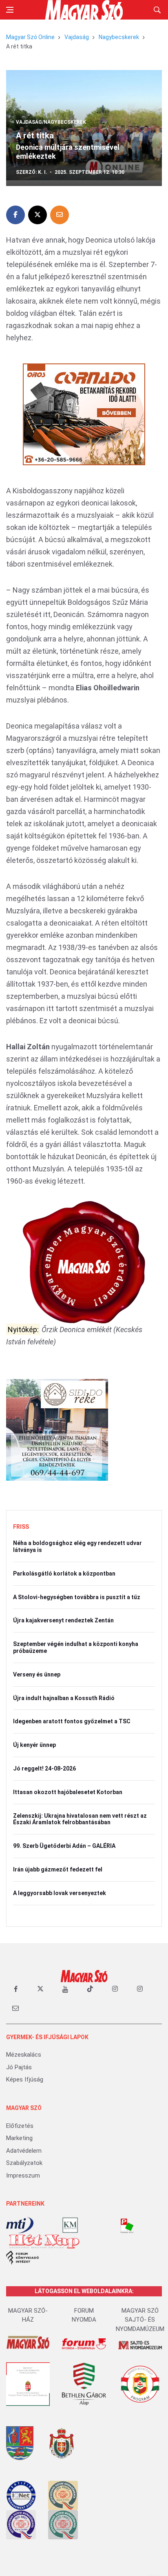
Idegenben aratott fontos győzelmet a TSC (72, 1721)
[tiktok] (90, 1989)
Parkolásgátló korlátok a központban (64, 1574)
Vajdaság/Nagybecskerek (51, 122)
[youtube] (65, 1989)
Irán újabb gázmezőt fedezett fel (58, 1869)
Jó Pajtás (19, 2067)
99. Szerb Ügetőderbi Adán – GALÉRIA (64, 1846)
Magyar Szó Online (30, 37)
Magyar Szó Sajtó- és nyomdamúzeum (140, 2320)
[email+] (15, 2008)
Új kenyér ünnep (34, 1745)
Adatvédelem (24, 2151)
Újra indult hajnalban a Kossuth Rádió (64, 1698)
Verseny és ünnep (37, 1674)
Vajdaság (77, 37)
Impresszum (23, 2175)
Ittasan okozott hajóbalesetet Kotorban (68, 1792)
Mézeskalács (24, 2055)
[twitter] (40, 1989)
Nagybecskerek (119, 37)
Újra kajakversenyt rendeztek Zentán (63, 1620)
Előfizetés (20, 2126)
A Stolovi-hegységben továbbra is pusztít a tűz (77, 1597)
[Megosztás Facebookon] (15, 215)
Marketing (19, 2138)
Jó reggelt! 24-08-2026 (44, 1768)
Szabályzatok (24, 2163)
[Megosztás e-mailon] (60, 215)
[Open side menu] (10, 10)
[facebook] (15, 1989)
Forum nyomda (84, 2315)
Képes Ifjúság (25, 2079)
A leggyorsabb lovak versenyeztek (60, 1893)
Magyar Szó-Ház (28, 2315)
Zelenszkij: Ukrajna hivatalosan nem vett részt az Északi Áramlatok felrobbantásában (80, 1819)
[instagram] (115, 1989)
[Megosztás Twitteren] (38, 215)
